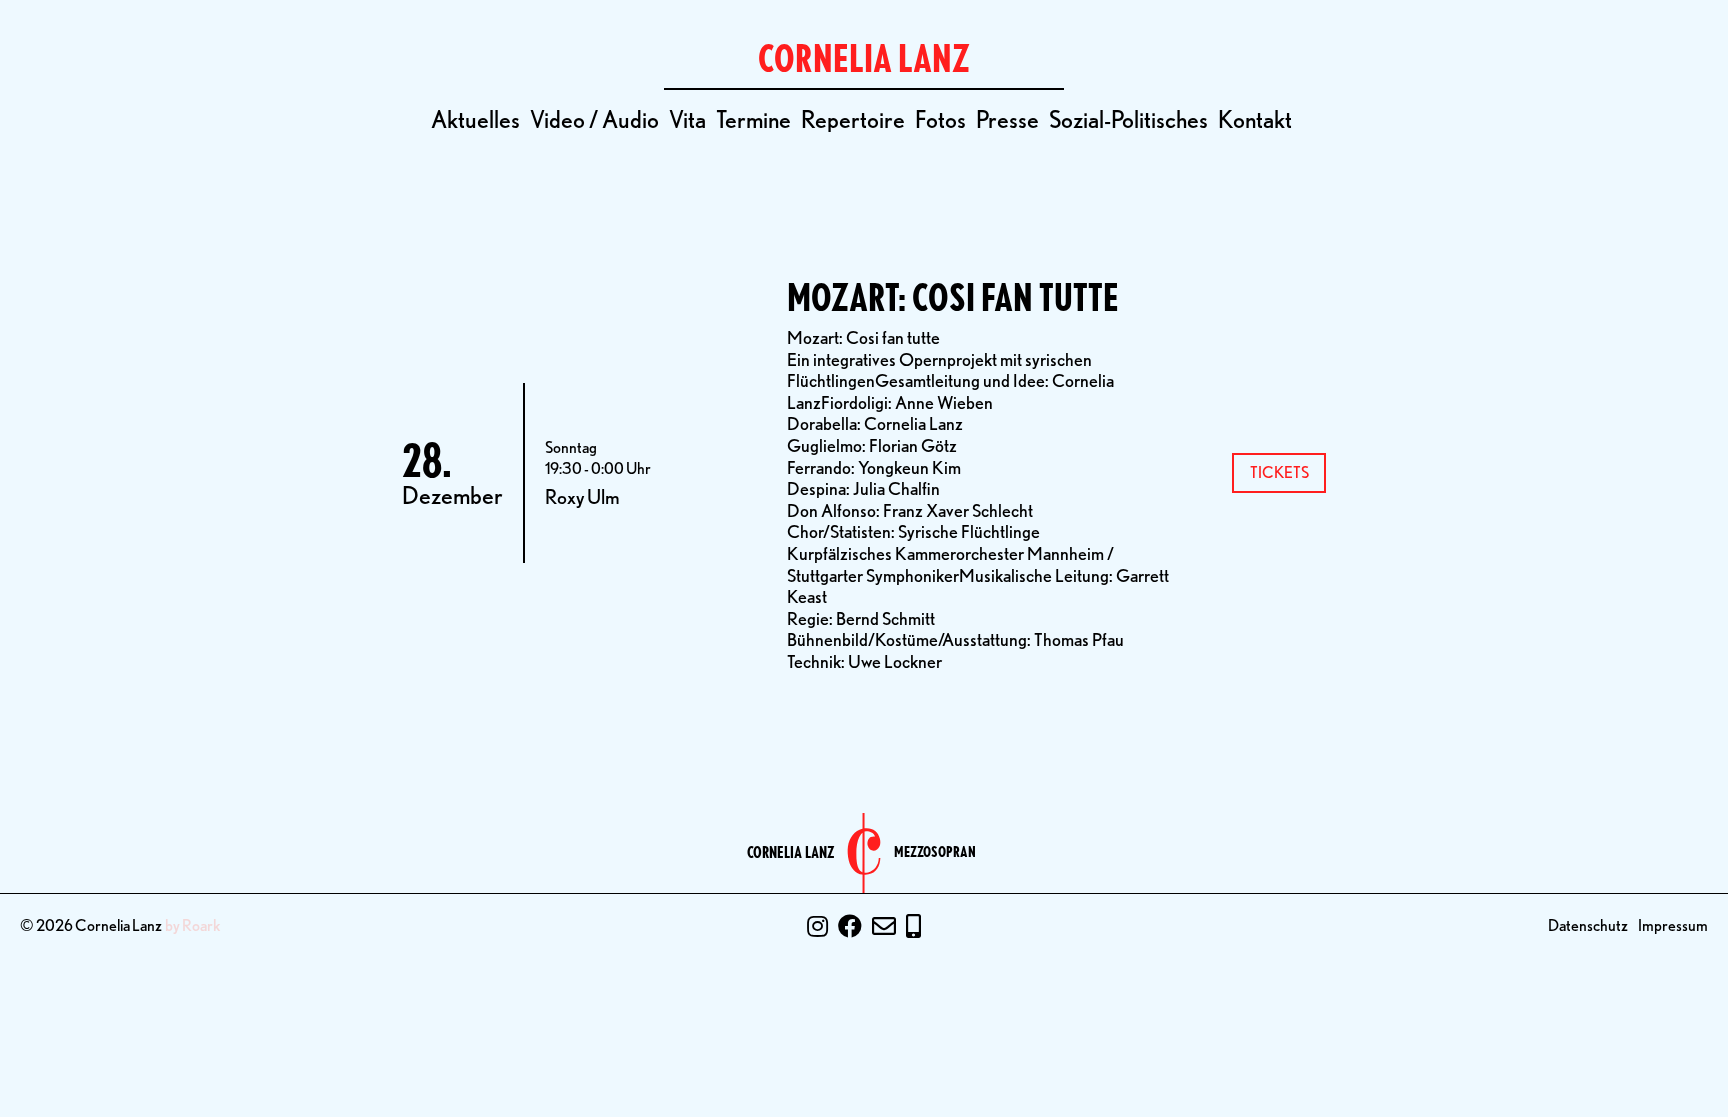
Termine (753, 119)
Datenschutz (1588, 925)
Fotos (940, 119)
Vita (687, 119)
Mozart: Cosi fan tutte (953, 297)
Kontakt (1255, 119)
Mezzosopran (935, 852)
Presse (1007, 119)
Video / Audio (594, 119)
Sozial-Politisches (1128, 119)
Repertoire (853, 119)
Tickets (1279, 472)
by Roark (193, 926)
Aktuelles (475, 119)
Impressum (1673, 925)
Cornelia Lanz (790, 853)
